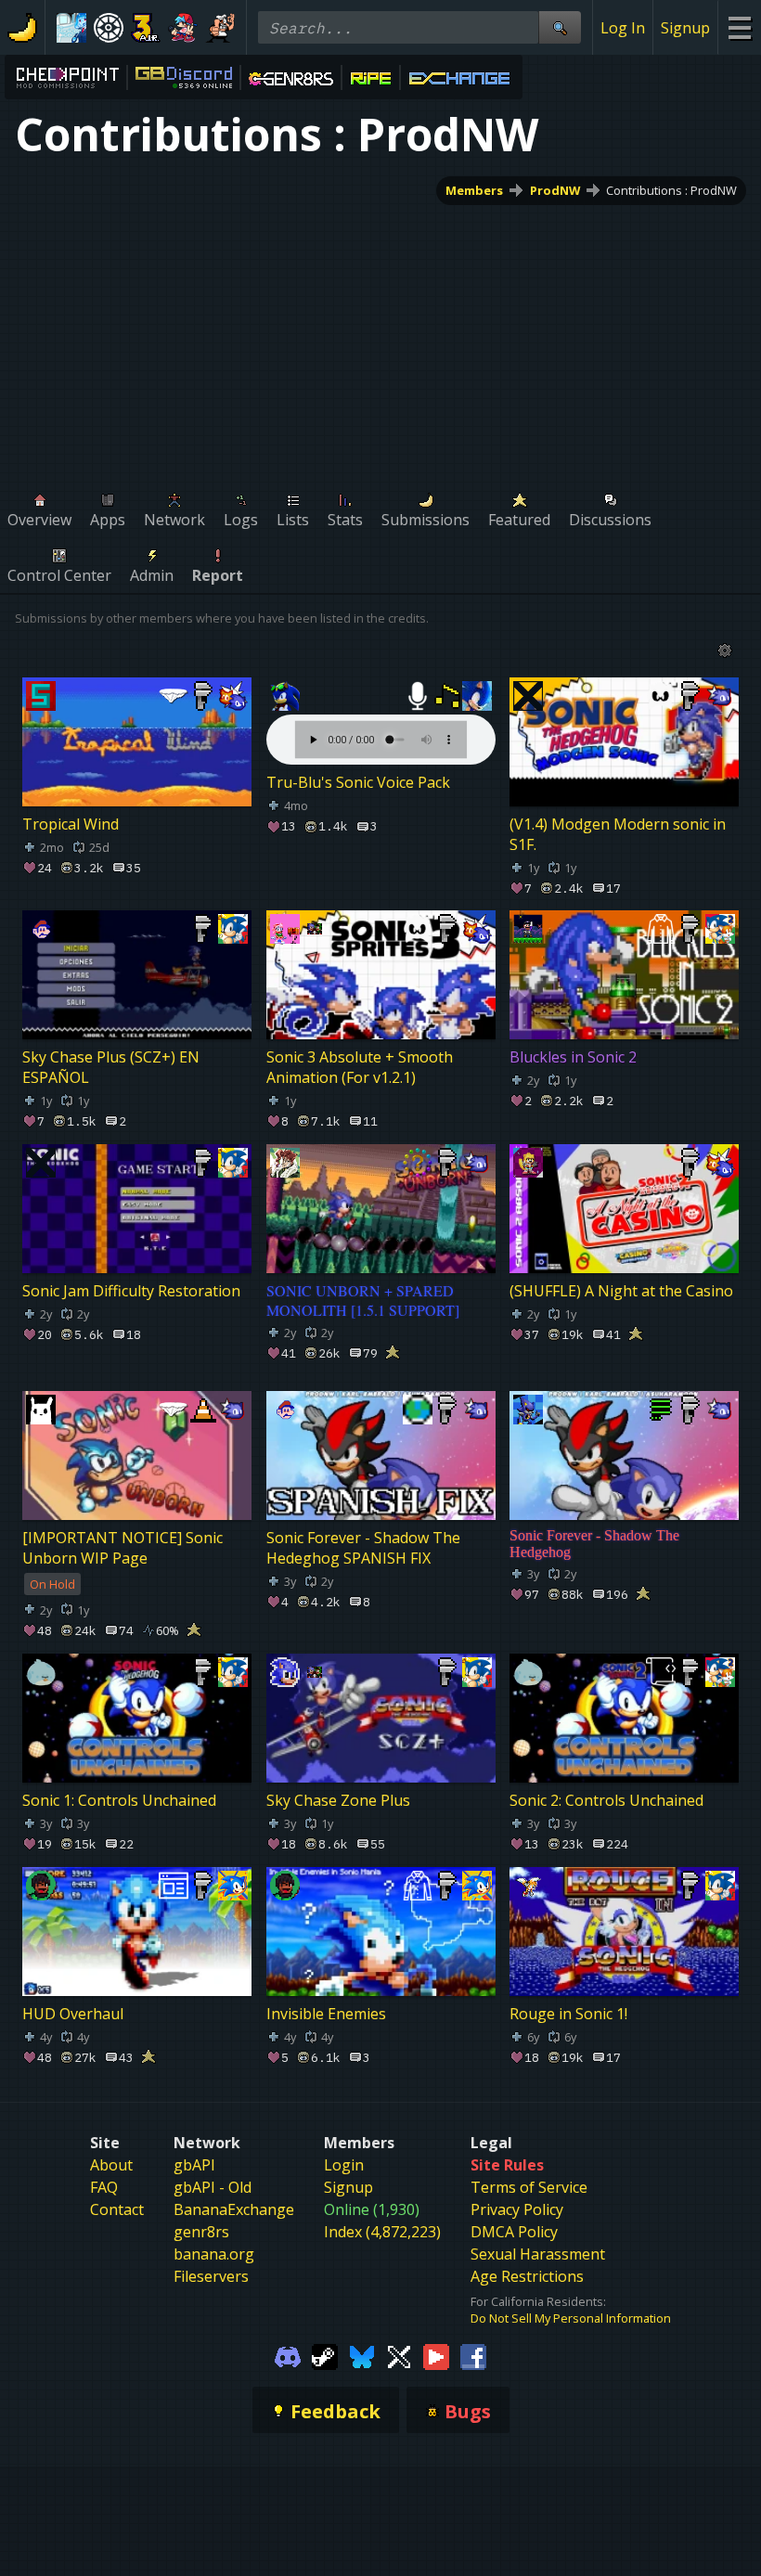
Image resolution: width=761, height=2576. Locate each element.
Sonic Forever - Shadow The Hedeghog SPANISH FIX (363, 1548)
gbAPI (194, 2165)
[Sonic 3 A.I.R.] (146, 28)
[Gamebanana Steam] (325, 2356)
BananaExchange (234, 2209)
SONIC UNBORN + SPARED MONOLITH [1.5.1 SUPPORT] (363, 1300)
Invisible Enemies (326, 2013)
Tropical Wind (71, 823)
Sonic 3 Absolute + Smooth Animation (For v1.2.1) (360, 1067)
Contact (117, 2209)
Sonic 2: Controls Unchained (606, 1800)
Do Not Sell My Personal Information (571, 2318)
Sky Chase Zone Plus (338, 1800)
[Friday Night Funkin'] (183, 28)
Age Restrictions (527, 2276)
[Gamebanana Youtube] (436, 2356)
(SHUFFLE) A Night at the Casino (621, 1291)
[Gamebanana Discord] (288, 2356)
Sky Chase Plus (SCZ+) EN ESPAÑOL (111, 1067)
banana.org (214, 2254)
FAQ (104, 2187)
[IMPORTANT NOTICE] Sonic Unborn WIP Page (123, 1548)
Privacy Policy (517, 2209)
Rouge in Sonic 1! (568, 2013)
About (111, 2165)
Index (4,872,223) (382, 2232)
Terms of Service (529, 2187)
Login (344, 2165)
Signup (685, 28)
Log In (623, 28)
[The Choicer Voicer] (71, 28)
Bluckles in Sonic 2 (573, 1057)
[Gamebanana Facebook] (473, 2356)
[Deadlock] (109, 28)
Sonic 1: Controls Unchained (119, 1800)
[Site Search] (560, 27)
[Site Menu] (739, 27)
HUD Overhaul (73, 2013)
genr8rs (201, 2232)
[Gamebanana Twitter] (399, 2356)
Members (474, 190)
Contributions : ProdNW (671, 190)
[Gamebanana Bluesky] (362, 2356)
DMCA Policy (514, 2232)
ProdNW (555, 190)
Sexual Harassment (538, 2254)
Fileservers (211, 2276)
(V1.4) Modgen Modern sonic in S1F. (618, 833)
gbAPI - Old (213, 2187)
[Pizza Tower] (220, 28)
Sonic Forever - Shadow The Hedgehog (594, 1544)
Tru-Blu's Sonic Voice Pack (358, 782)
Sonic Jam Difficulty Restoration (131, 1291)
